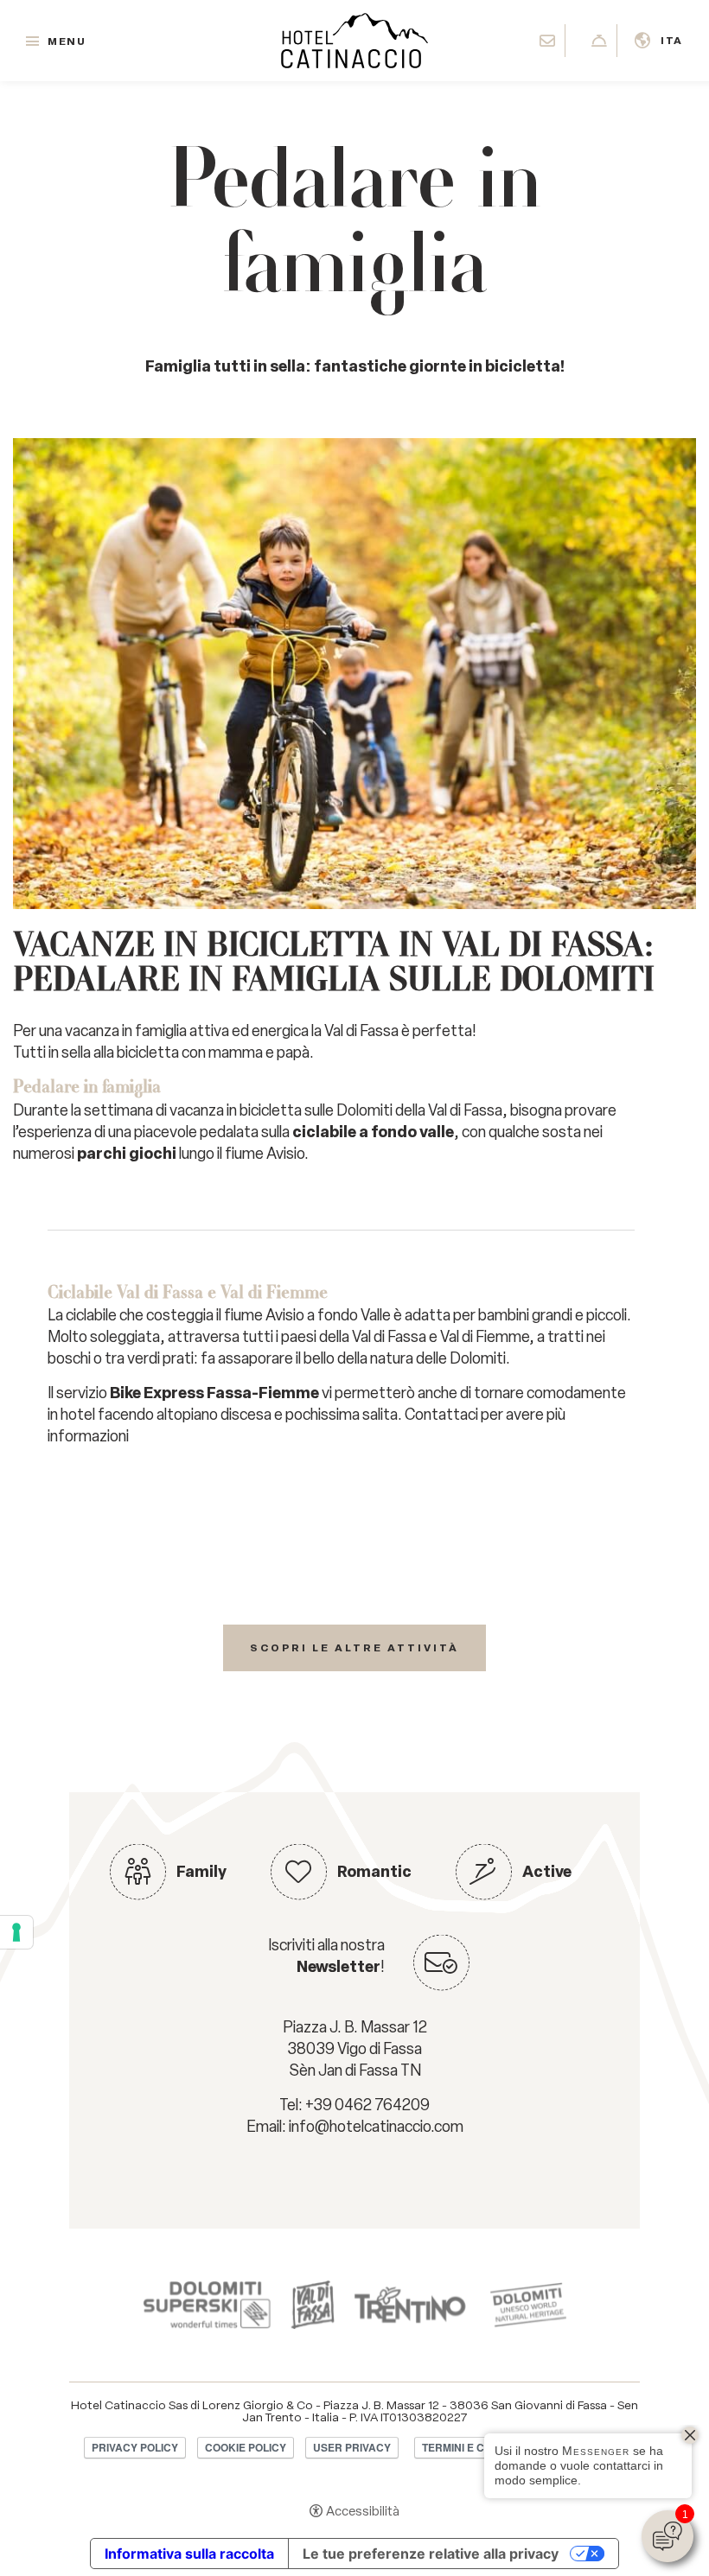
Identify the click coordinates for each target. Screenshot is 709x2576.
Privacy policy (135, 2447)
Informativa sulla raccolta (189, 2554)
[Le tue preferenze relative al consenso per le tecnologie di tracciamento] (16, 1932)
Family (201, 1872)
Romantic (374, 1872)
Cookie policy (246, 2447)
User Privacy (352, 2447)
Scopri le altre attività (354, 1648)
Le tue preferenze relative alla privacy (431, 2554)
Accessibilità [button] (363, 2511)
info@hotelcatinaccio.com (376, 2127)
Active (547, 1872)
